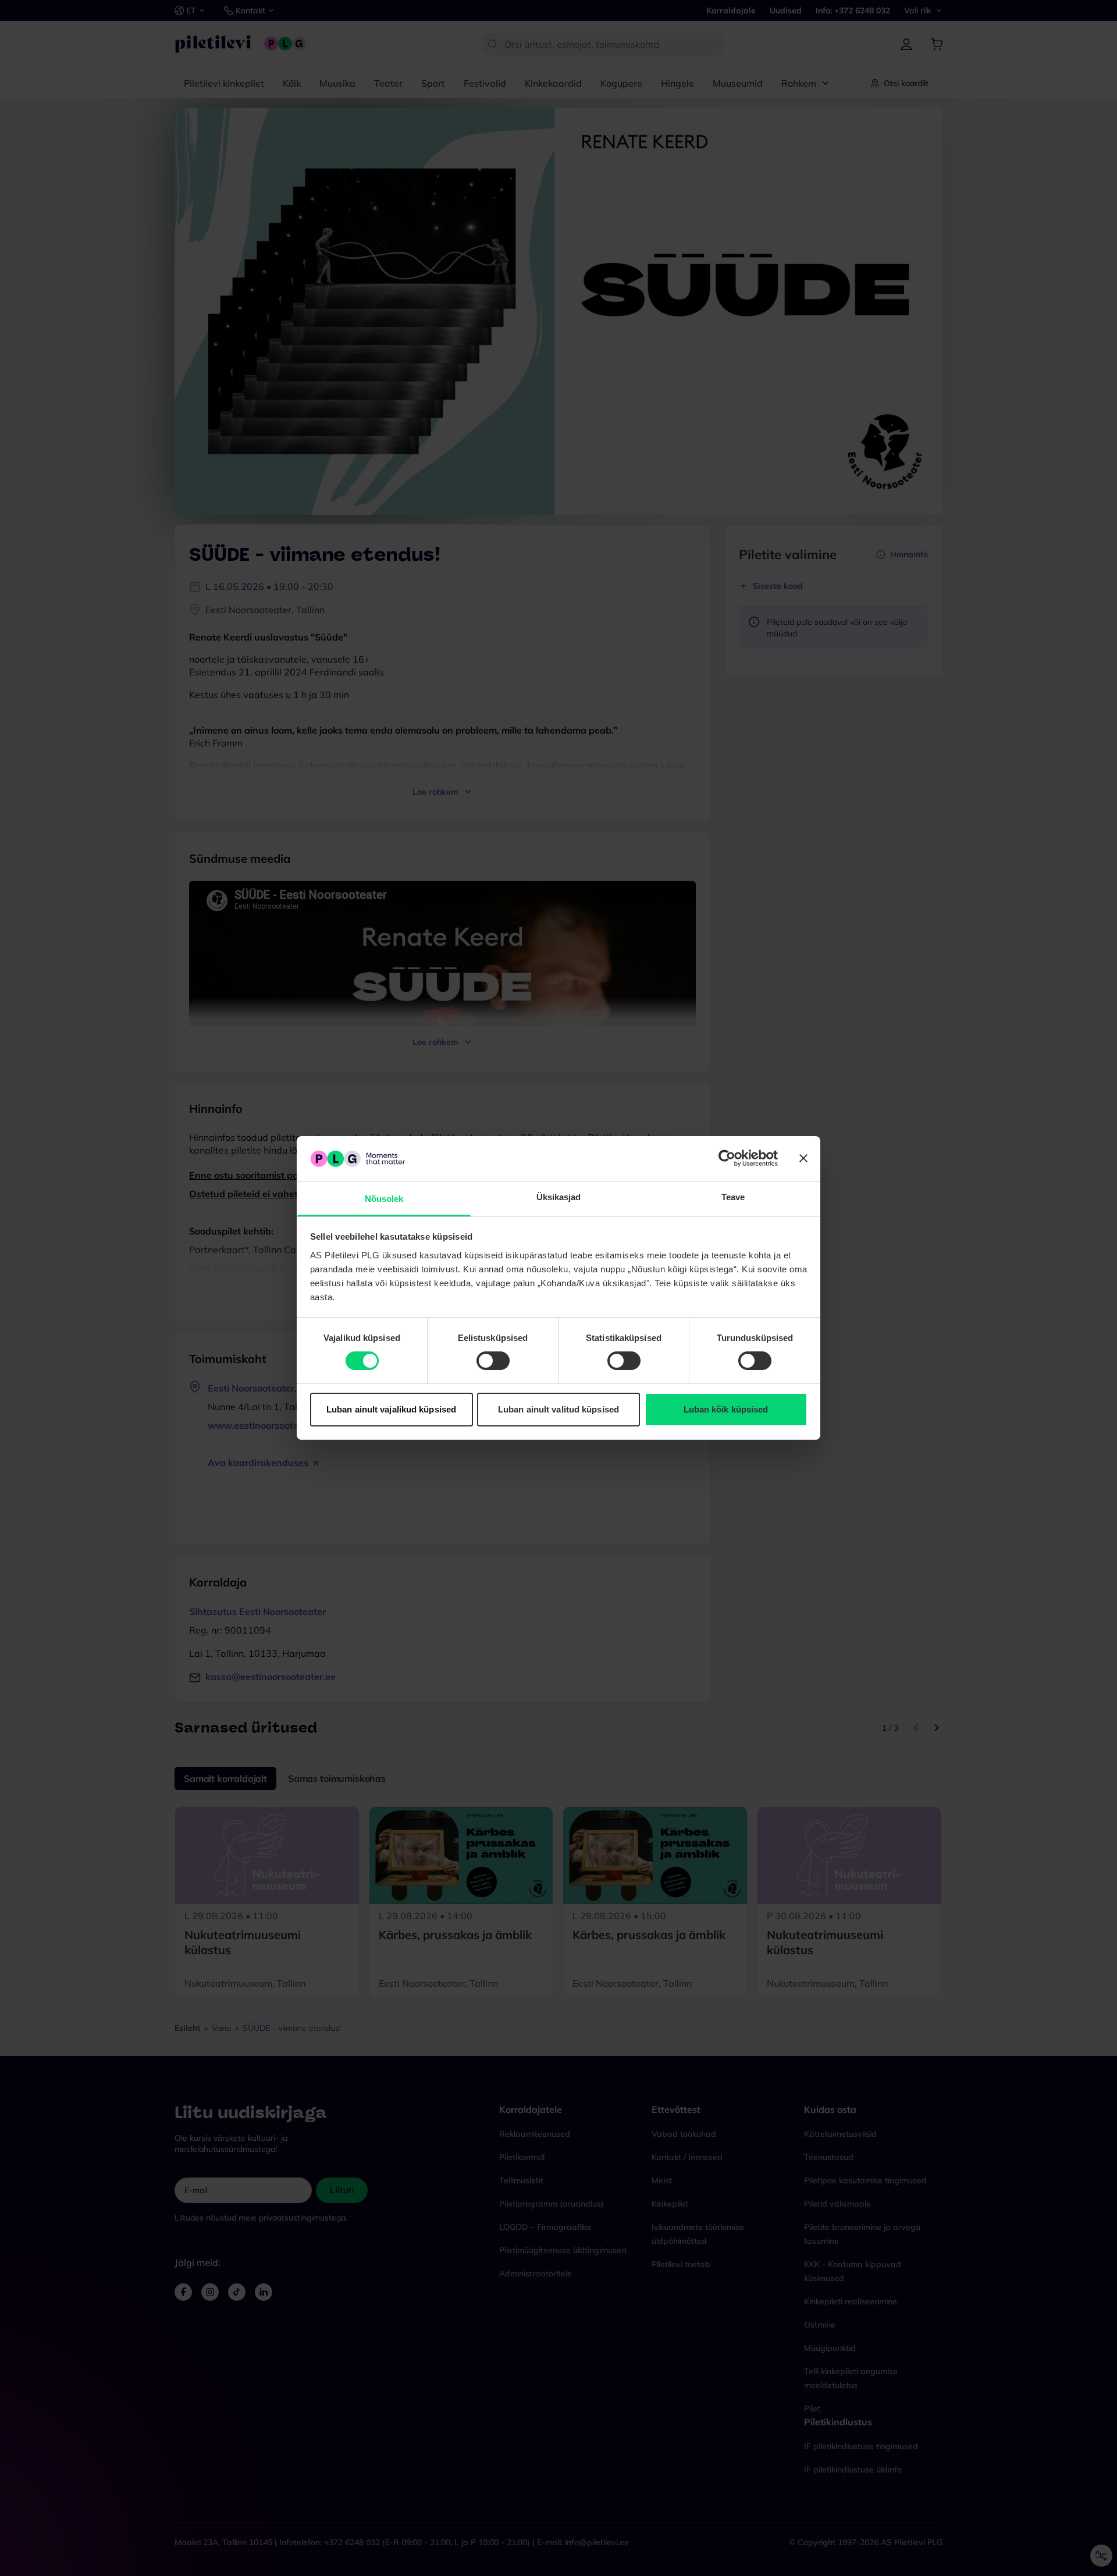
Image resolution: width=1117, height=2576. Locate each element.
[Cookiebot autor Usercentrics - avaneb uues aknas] (727, 1158)
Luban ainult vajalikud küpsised (391, 1409)
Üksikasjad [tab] (559, 1197)
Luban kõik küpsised (726, 1409)
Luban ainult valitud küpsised (558, 1409)
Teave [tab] (733, 1197)
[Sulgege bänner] (803, 1158)
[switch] (493, 1361)
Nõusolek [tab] (384, 1199)
